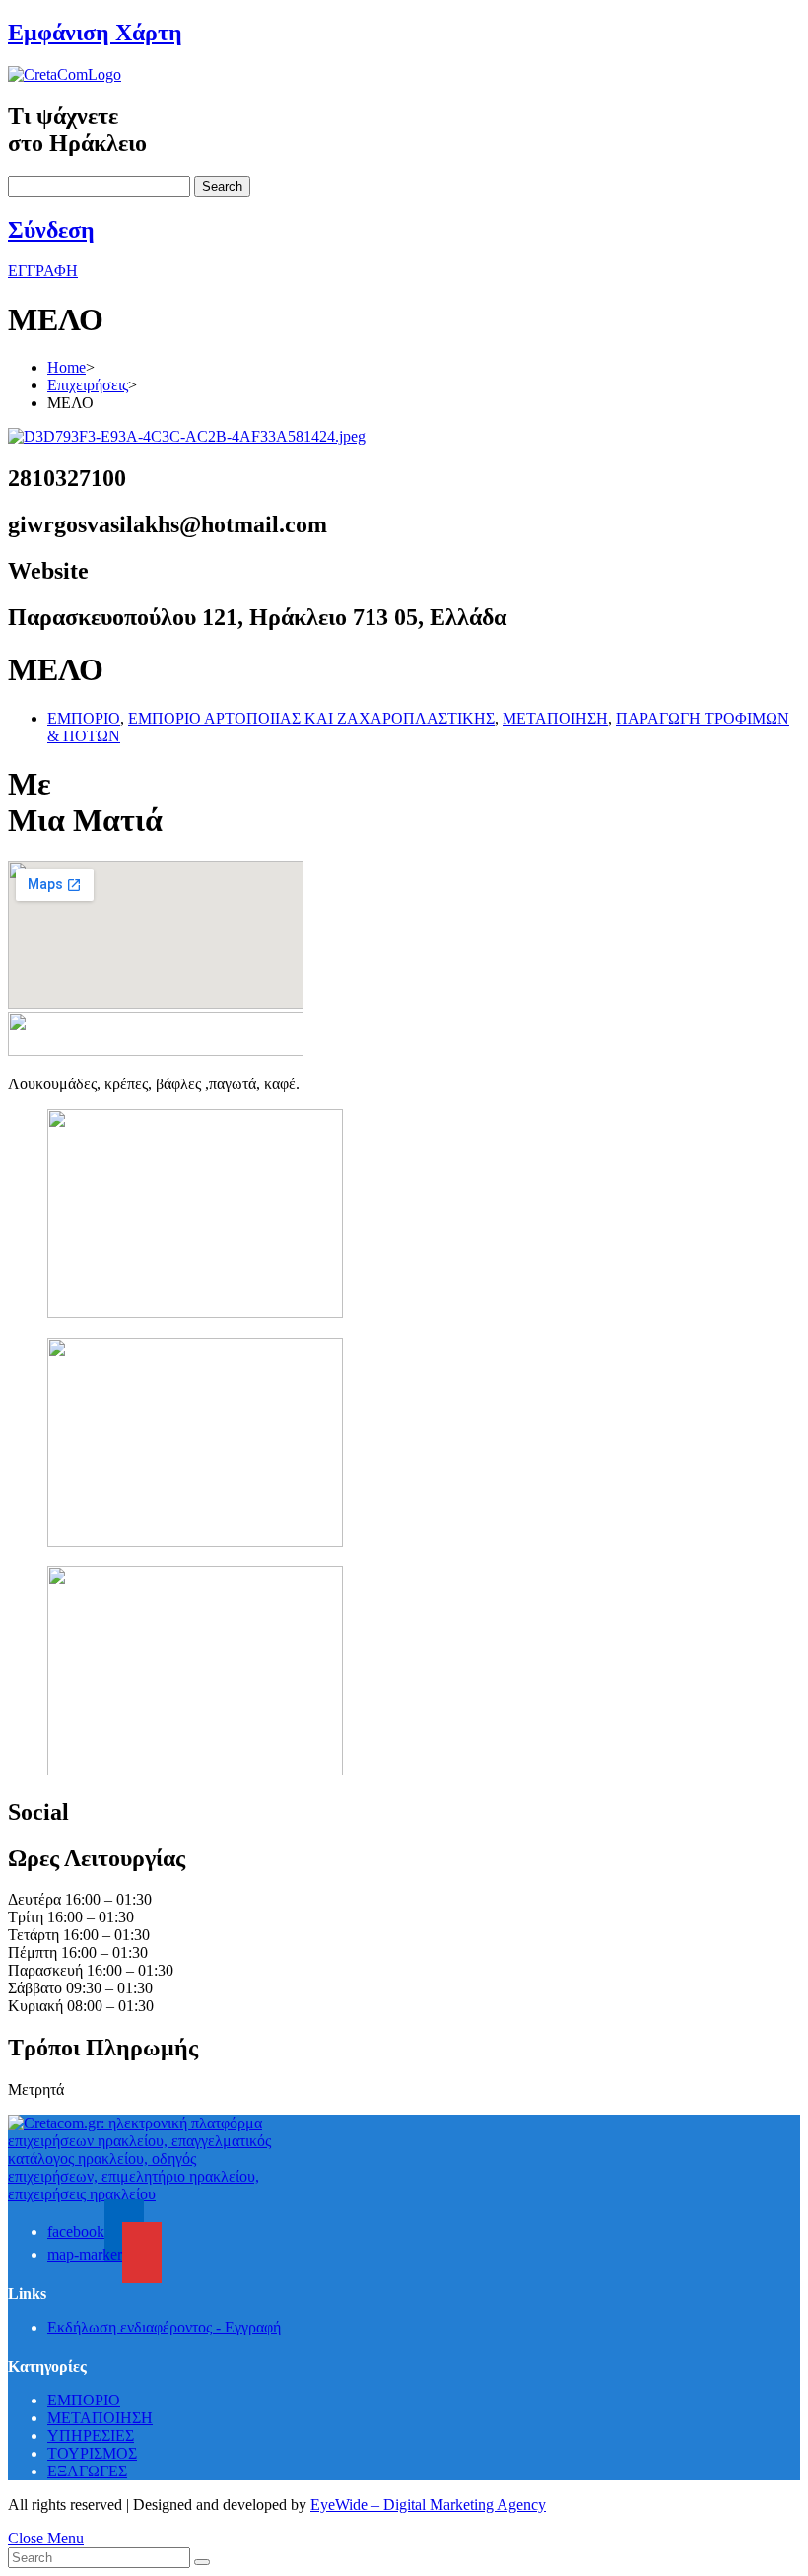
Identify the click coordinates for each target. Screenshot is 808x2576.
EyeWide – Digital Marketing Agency (428, 2505)
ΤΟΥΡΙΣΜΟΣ (92, 2453)
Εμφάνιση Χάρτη (95, 33)
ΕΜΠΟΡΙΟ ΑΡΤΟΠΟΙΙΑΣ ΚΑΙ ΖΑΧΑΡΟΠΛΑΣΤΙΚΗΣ (311, 718)
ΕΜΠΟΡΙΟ (84, 718)
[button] (43, 271)
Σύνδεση (51, 230)
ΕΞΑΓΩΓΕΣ (87, 2471)
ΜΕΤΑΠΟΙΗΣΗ (555, 718)
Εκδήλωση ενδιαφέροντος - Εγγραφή (164, 2327)
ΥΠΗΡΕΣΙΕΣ (91, 2436)
